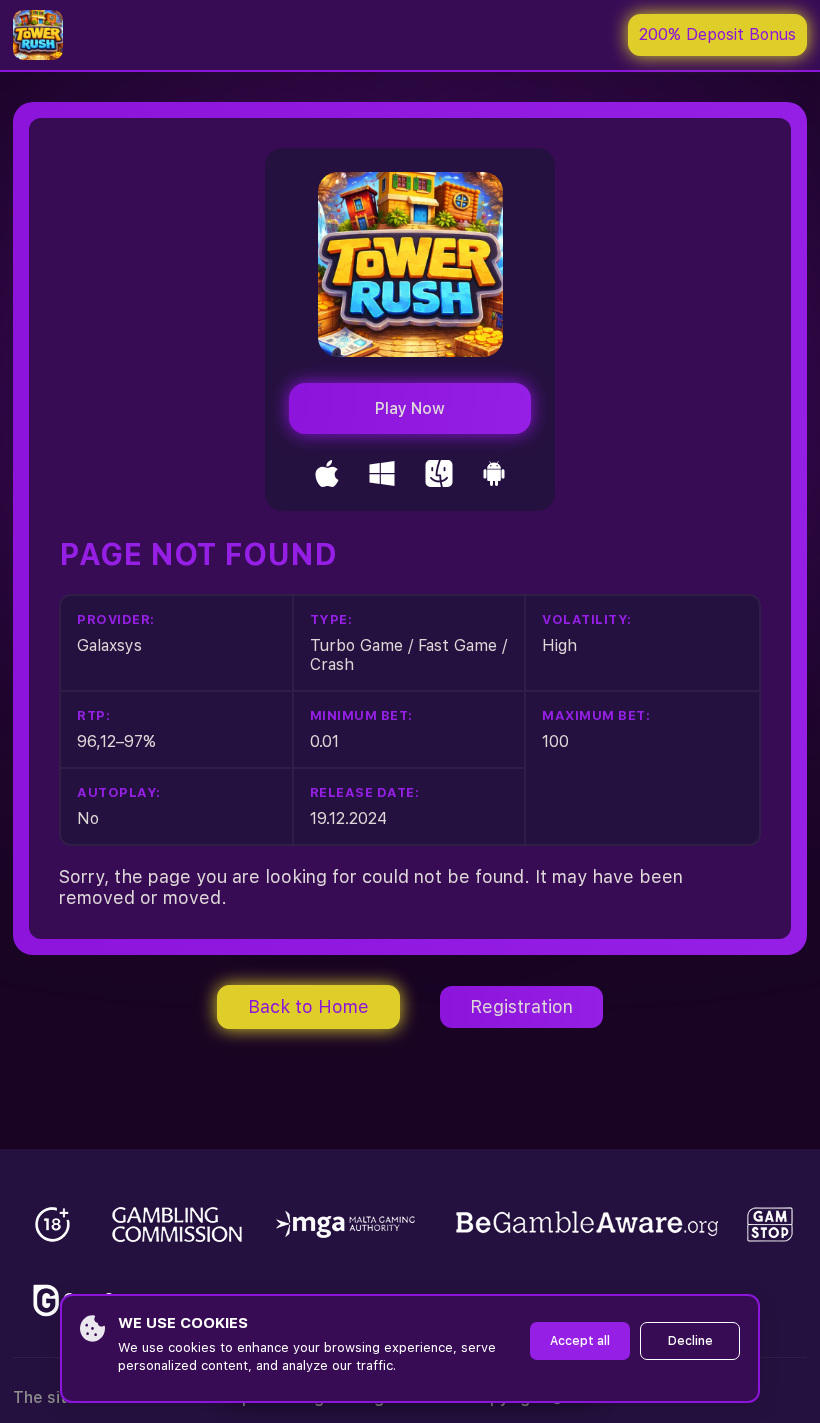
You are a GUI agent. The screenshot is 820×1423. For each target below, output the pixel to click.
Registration (521, 1006)
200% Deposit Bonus (717, 34)
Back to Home (308, 1006)
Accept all (580, 1341)
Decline (690, 1341)
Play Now (410, 408)
